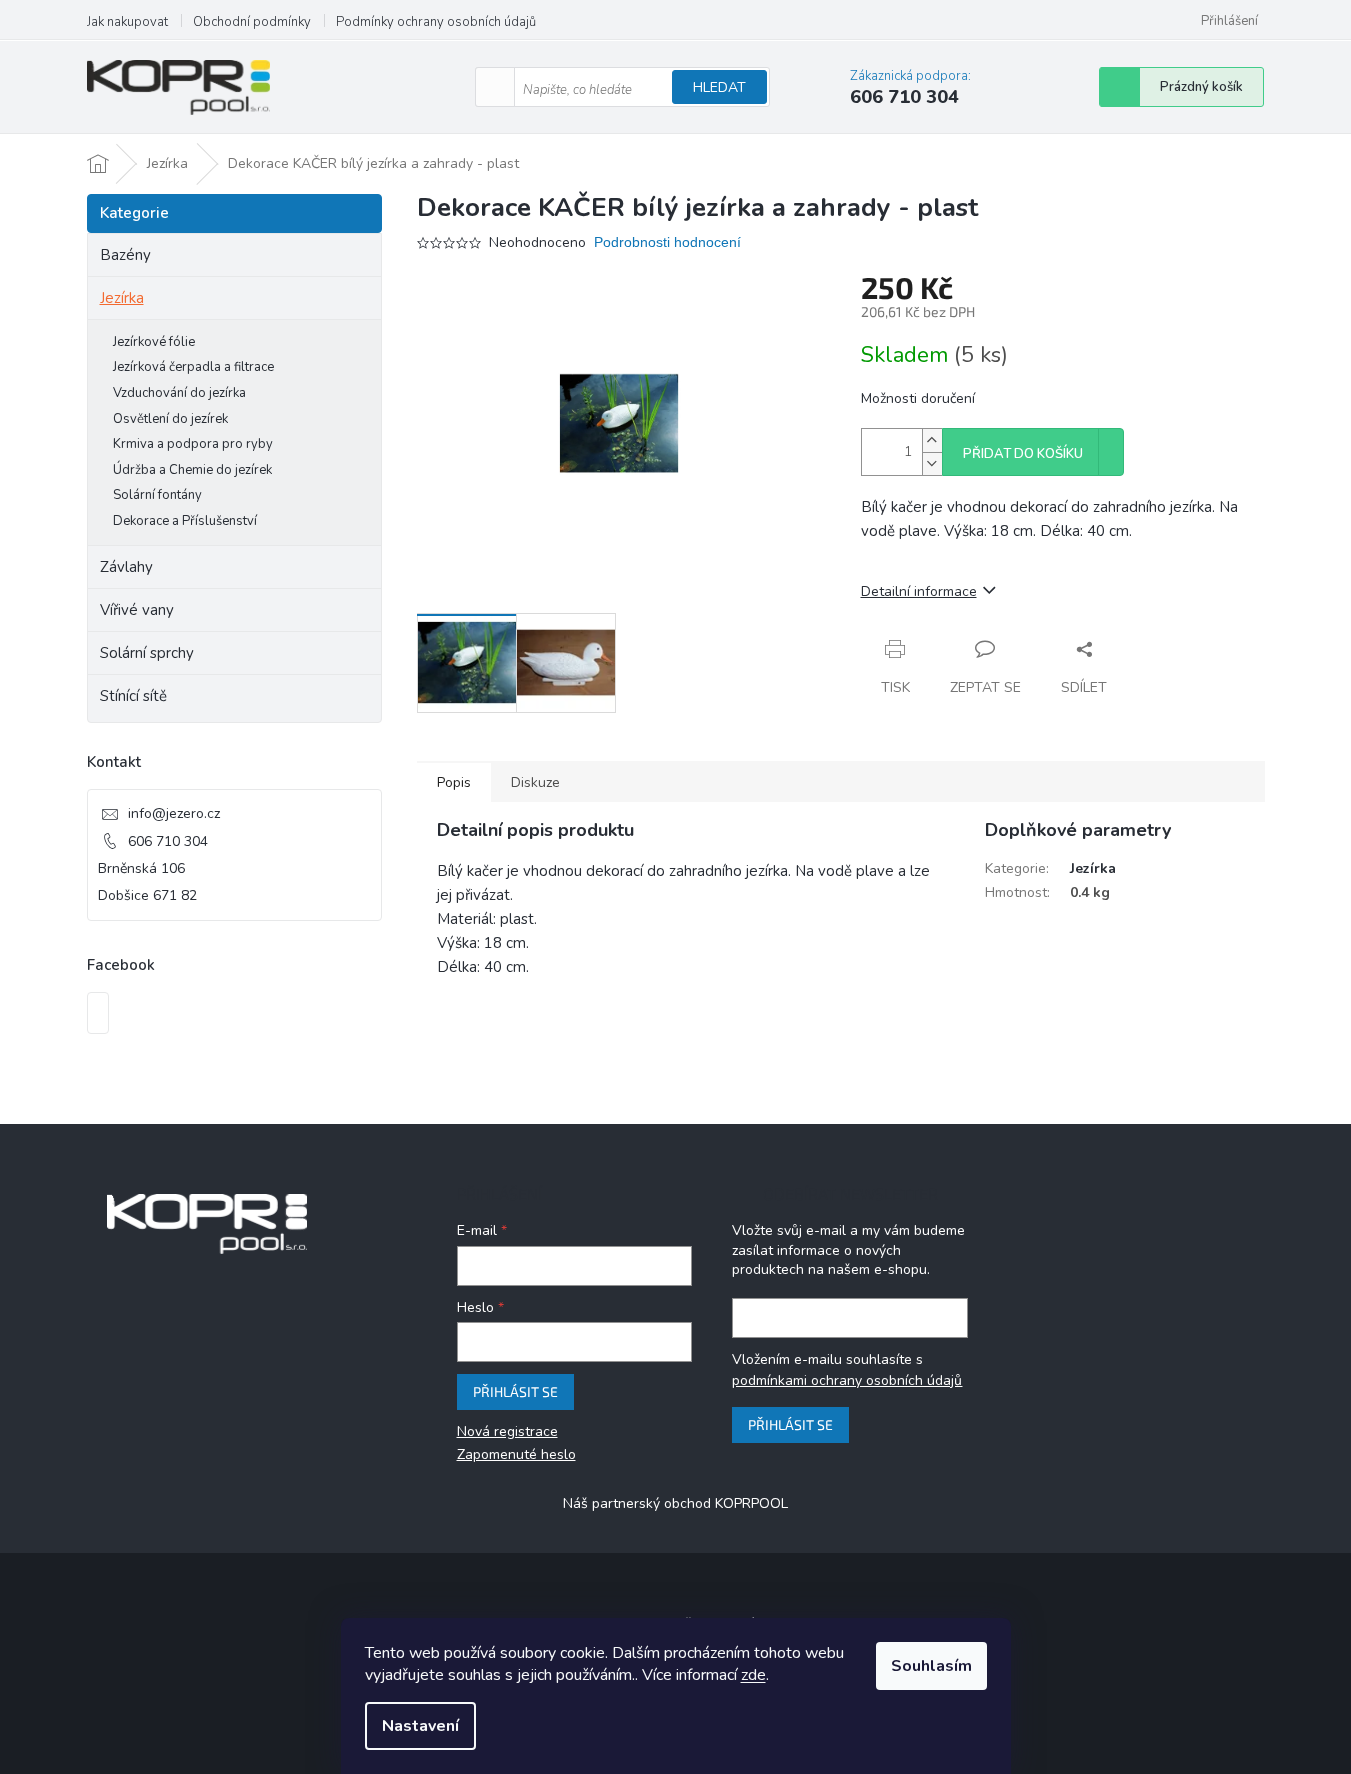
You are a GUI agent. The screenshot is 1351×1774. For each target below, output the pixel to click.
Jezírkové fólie (154, 342)
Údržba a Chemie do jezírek (192, 470)
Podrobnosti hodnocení (667, 242)
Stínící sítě (133, 696)
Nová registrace (507, 1431)
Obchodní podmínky (252, 22)
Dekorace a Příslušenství (185, 521)
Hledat (719, 87)
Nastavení (420, 1726)
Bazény (125, 255)
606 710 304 (168, 841)
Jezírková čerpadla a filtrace (193, 367)
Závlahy (126, 567)
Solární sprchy (147, 653)
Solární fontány (157, 495)
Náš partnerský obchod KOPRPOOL (675, 1503)
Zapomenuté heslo (516, 1454)
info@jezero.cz (174, 813)
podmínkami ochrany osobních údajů (847, 1380)
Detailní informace (919, 591)
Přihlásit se (515, 1391)
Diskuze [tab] (535, 782)
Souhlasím (931, 1666)
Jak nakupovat (127, 22)
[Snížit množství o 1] (932, 463)
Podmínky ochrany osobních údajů (436, 22)
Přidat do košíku (1023, 454)
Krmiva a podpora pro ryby (193, 444)
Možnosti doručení (918, 398)
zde (753, 1675)
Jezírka (122, 298)
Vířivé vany (137, 610)
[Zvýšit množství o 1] (932, 440)
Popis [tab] (454, 782)
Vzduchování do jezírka (179, 393)
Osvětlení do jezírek (170, 419)
